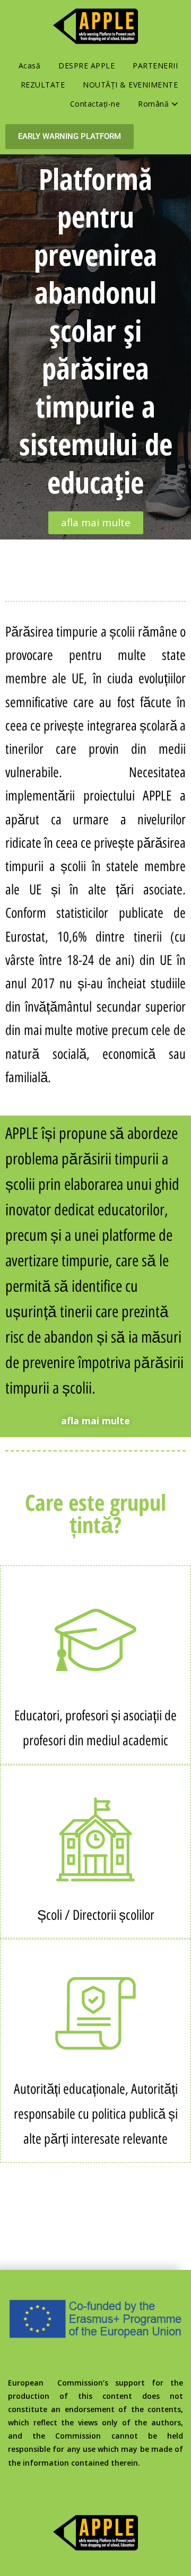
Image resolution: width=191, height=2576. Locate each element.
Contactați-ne (95, 104)
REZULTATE (43, 85)
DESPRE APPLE (86, 66)
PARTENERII (155, 66)
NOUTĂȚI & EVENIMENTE (130, 85)
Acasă (30, 66)
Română (155, 104)
